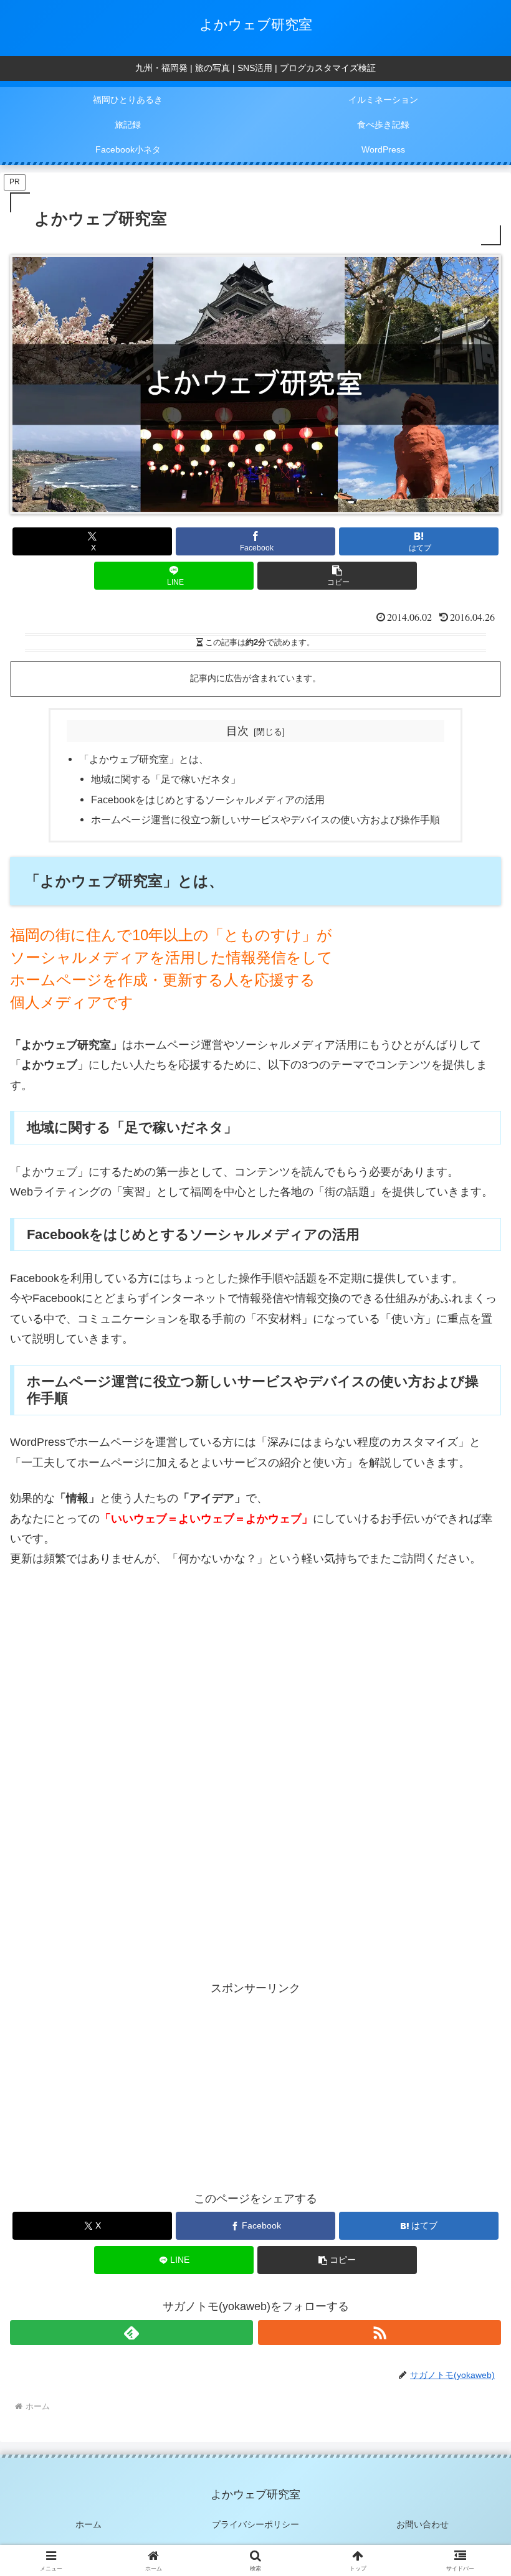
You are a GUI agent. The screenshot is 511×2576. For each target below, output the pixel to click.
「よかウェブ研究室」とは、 (144, 759)
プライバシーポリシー (255, 2524)
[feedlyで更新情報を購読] (131, 2333)
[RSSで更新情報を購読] (380, 2333)
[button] (337, 576)
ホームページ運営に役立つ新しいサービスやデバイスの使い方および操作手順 (265, 819)
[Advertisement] (255, 1672)
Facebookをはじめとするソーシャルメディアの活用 (208, 800)
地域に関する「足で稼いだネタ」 (166, 779)
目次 (237, 731)
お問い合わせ (423, 2524)
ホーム (88, 2524)
